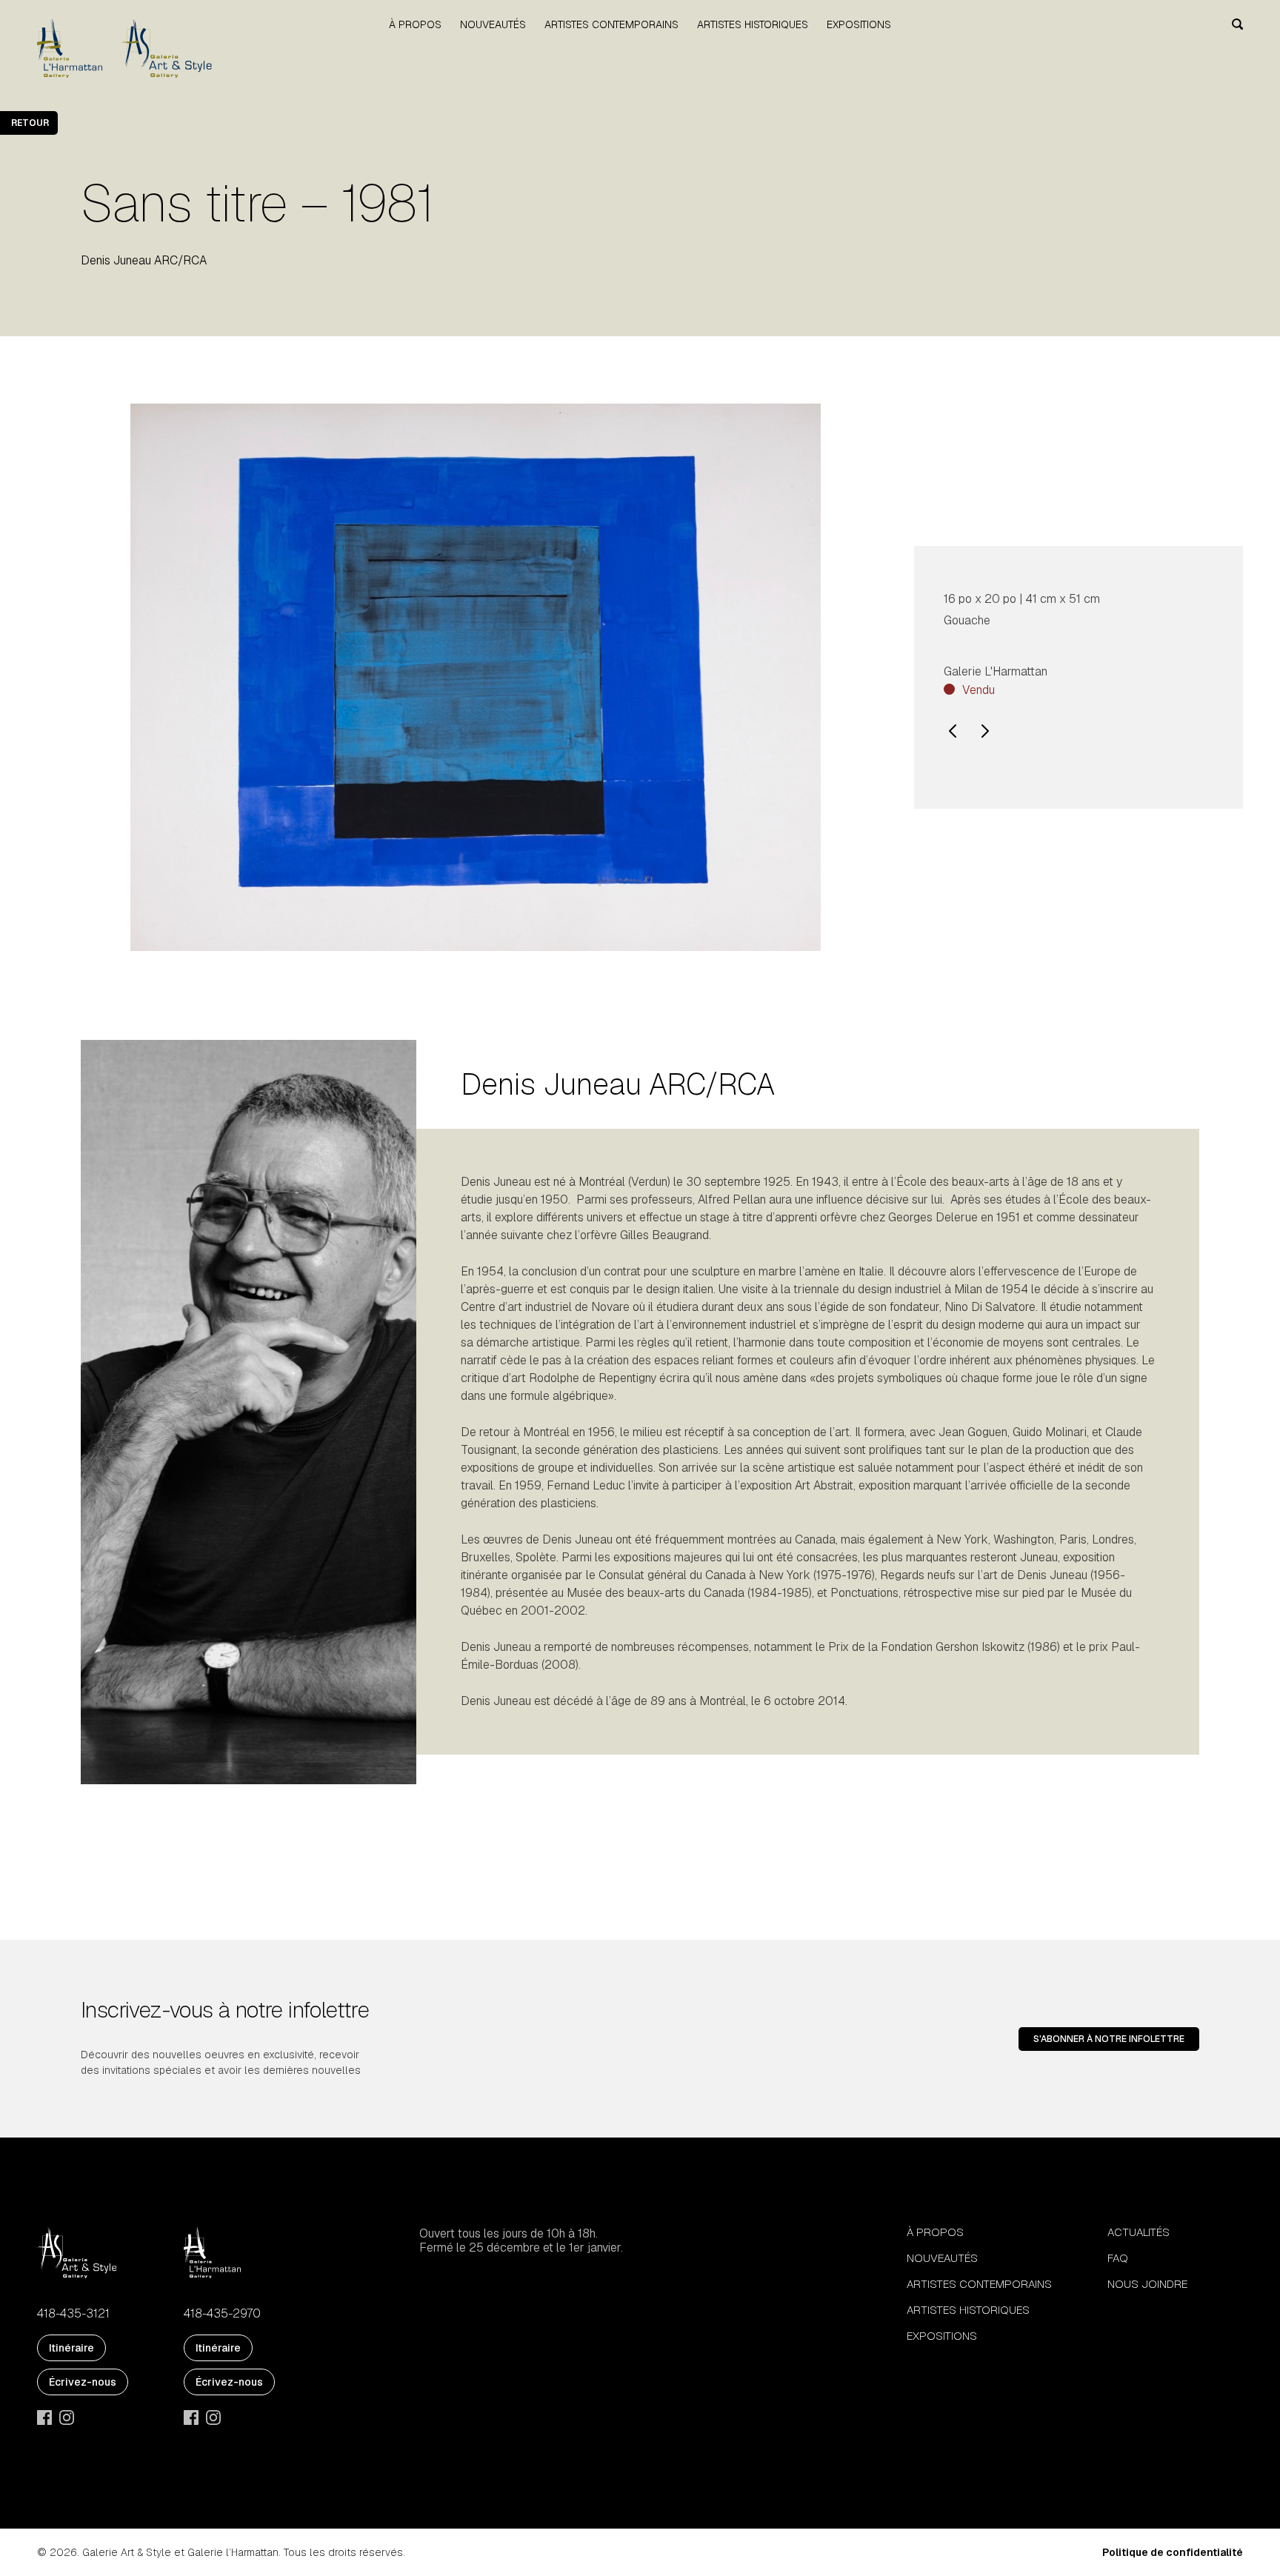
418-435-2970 (222, 2314)
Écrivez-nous (83, 2382)
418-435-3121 (73, 2314)
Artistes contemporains (611, 24)
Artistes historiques (753, 24)
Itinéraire (71, 2348)
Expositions (859, 24)
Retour (30, 123)
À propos (415, 24)
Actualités (1139, 2232)
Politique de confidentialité (1173, 2552)
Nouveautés (493, 24)
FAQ (1118, 2258)
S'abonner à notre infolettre (1109, 2039)
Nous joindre (1147, 2284)
